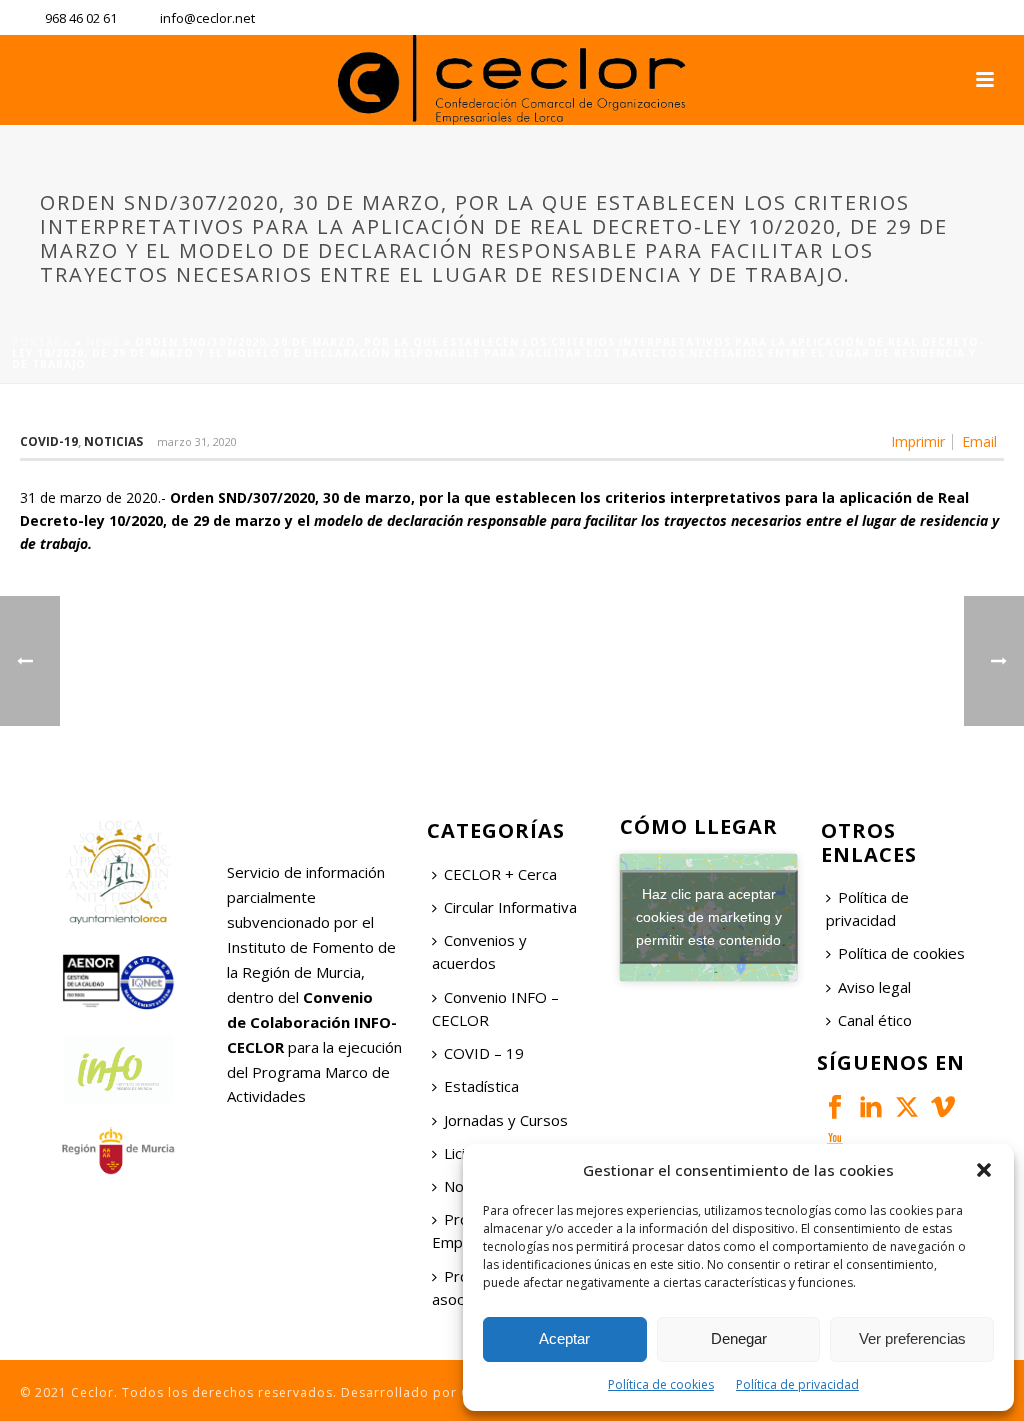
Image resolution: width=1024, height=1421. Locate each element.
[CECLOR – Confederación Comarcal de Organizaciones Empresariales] (512, 80)
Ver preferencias (912, 1338)
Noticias (113, 441)
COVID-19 (49, 441)
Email (979, 442)
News (103, 342)
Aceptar (564, 1338)
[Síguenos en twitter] (907, 1108)
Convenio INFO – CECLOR (495, 1008)
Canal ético (875, 1020)
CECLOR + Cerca (500, 874)
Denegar (739, 1338)
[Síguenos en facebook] (835, 1108)
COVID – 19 (484, 1053)
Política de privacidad (797, 1384)
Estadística (481, 1086)
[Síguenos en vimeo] (943, 1108)
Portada (41, 342)
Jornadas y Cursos (506, 1120)
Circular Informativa (510, 907)
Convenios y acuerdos (479, 951)
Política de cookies (661, 1384)
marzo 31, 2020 (197, 441)
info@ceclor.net (207, 18)
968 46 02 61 (81, 18)
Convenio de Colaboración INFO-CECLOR (312, 1022)
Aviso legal (874, 987)
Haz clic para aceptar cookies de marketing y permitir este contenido (709, 917)
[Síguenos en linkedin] (871, 1108)
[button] (984, 1170)
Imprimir (918, 442)
